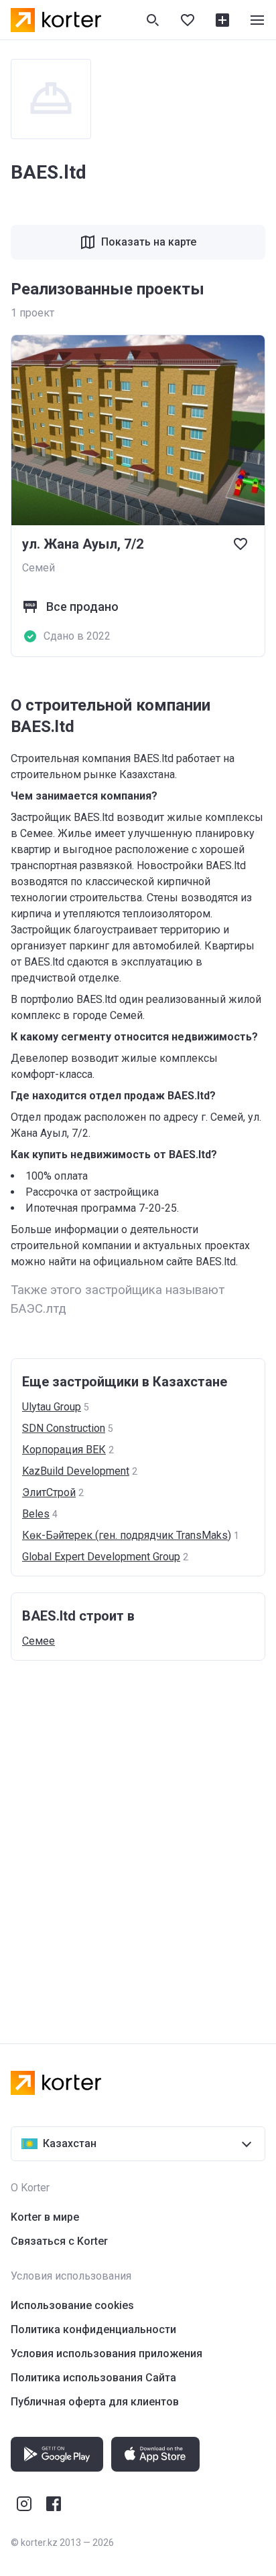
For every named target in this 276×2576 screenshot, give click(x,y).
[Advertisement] (138, 1839)
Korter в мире (45, 2217)
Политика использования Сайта (93, 2378)
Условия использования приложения (107, 2354)
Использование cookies (72, 2305)
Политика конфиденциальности (93, 2329)
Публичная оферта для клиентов (95, 2402)
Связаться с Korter (59, 2241)
